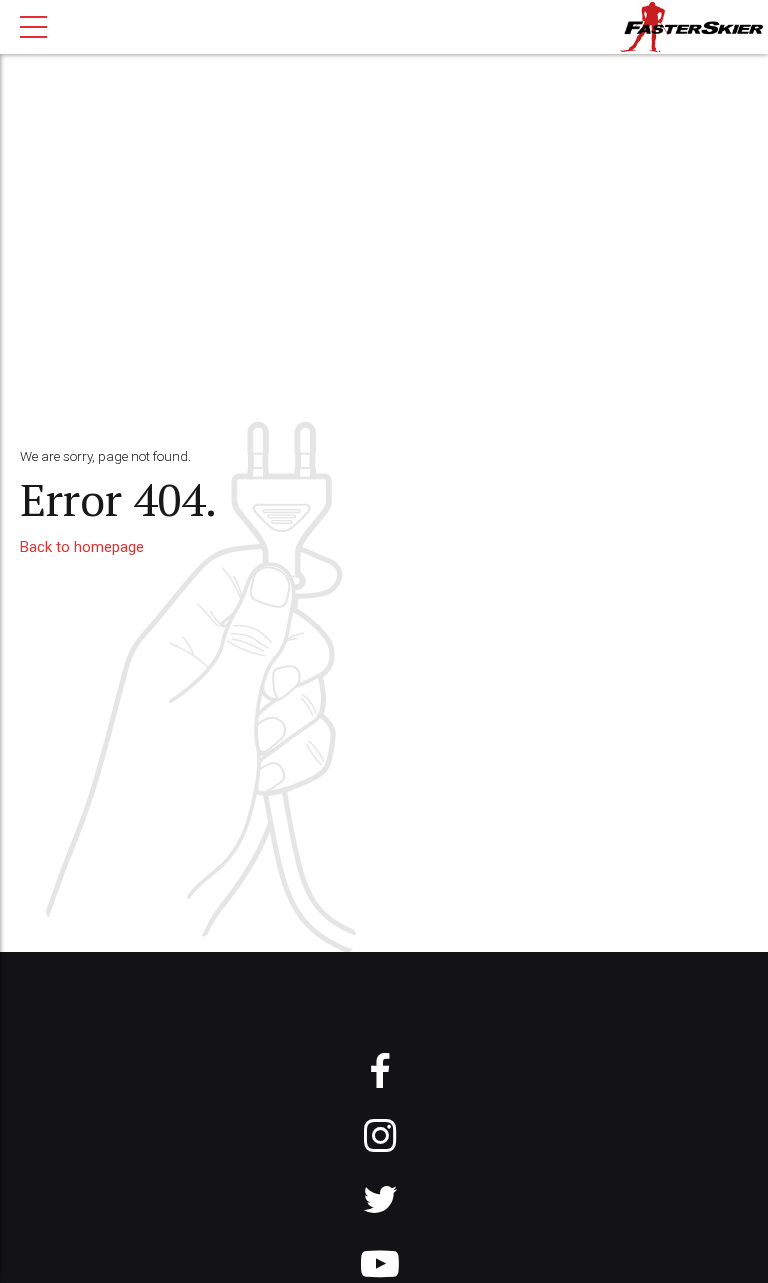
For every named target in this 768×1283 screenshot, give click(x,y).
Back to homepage (82, 547)
